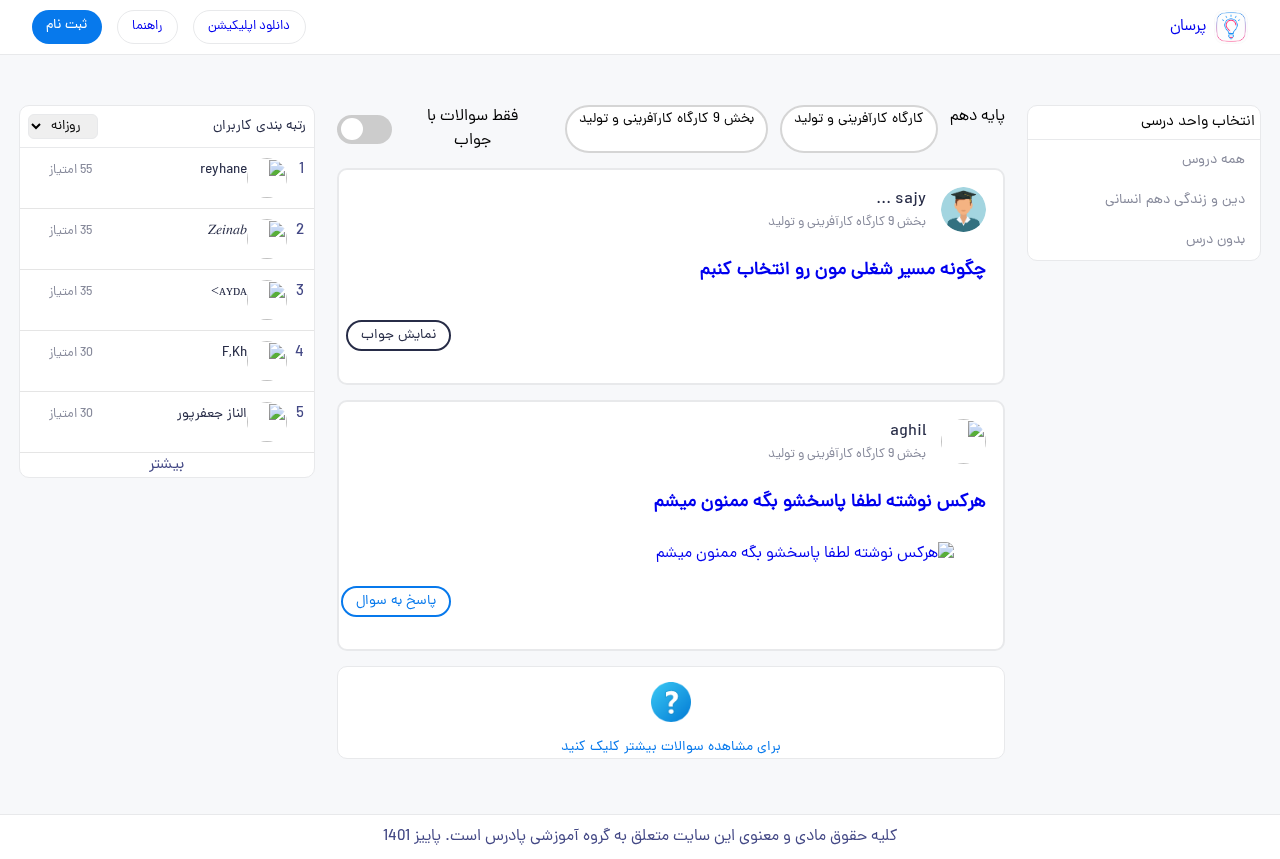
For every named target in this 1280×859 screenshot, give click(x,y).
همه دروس (1213, 160)
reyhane (223, 170)
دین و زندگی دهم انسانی (1175, 200)
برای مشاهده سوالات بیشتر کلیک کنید (671, 747)
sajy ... (901, 200)
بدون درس (1215, 240)
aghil (908, 432)
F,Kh (234, 353)
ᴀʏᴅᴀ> (229, 292)
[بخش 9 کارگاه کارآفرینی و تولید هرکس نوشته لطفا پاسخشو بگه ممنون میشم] (671, 554)
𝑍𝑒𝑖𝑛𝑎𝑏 (227, 231)
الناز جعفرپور (212, 414)
